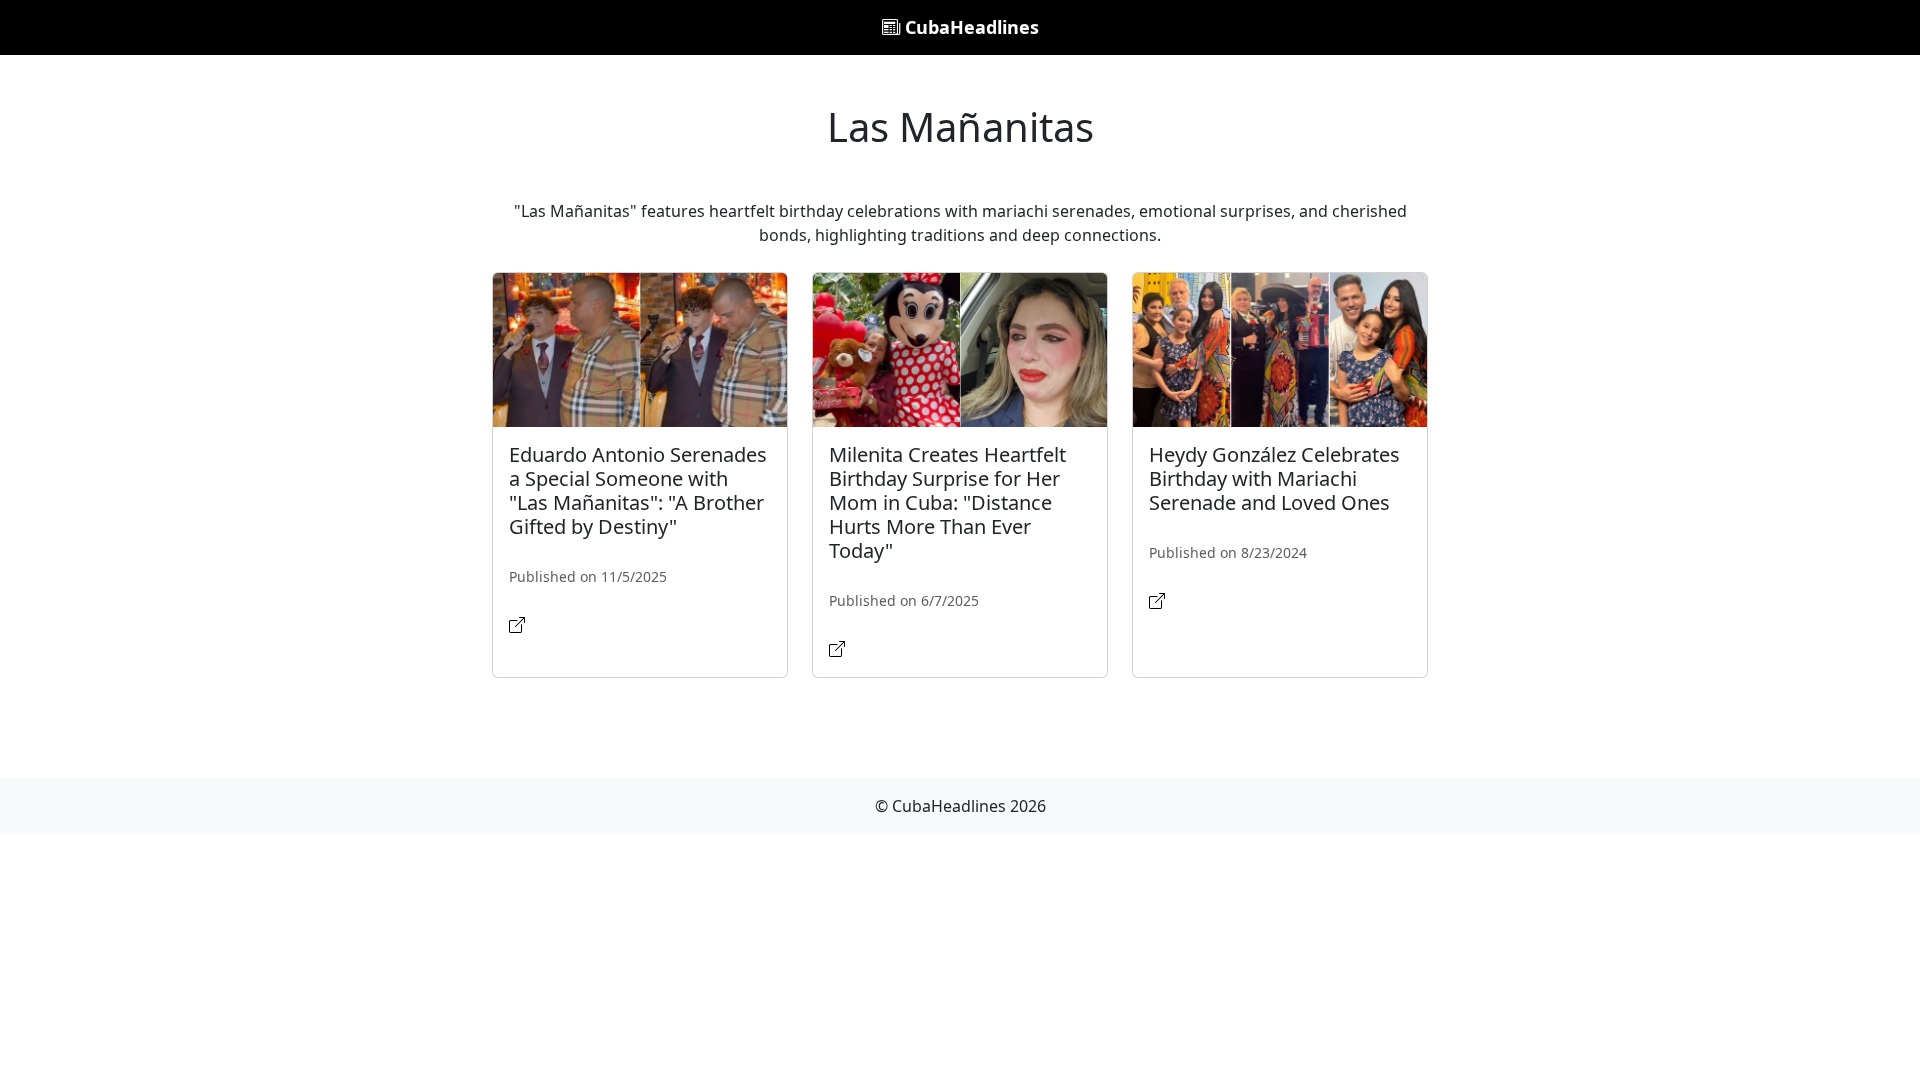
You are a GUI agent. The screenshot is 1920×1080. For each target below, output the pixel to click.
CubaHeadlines (969, 27)
